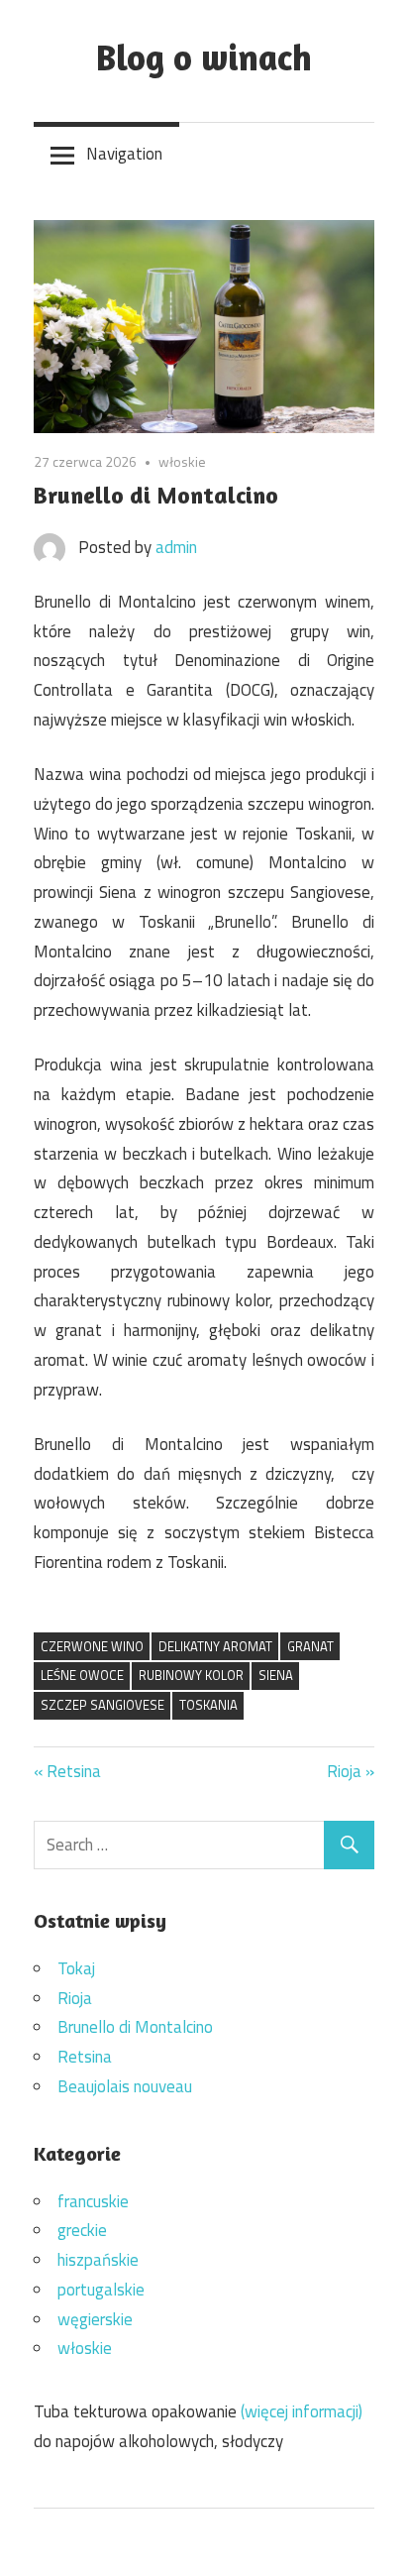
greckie (82, 2230)
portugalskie (101, 2290)
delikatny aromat (215, 1646)
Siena (276, 1675)
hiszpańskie (98, 2260)
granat (310, 1646)
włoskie (182, 461)
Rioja (345, 1771)
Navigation (124, 154)
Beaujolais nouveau (125, 2086)
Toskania (208, 1705)
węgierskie (95, 2319)
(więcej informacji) (302, 2411)
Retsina (73, 1771)
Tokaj (76, 1968)
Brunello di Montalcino (135, 2027)
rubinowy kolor (191, 1675)
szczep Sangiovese (102, 1705)
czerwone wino (92, 1646)
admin (176, 547)
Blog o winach (204, 57)
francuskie (93, 2201)
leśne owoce (82, 1675)
